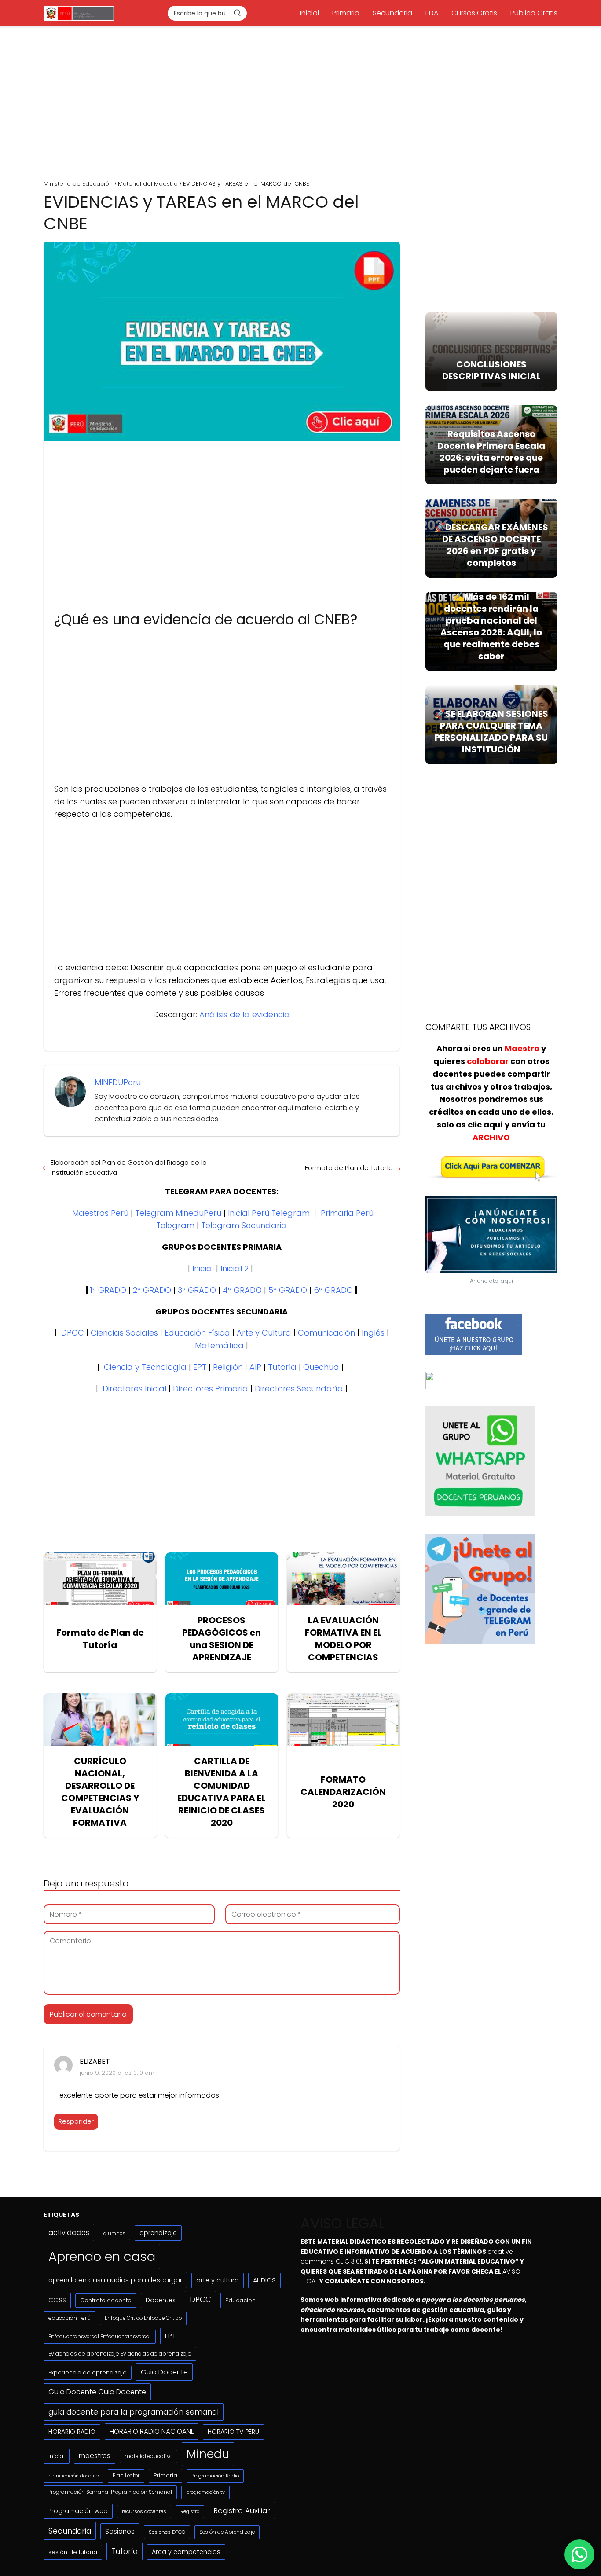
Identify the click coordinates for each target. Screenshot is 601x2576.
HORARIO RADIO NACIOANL (152, 2431)
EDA (432, 13)
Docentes (161, 2300)
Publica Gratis (534, 13)
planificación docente (73, 2476)
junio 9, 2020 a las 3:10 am (117, 2073)
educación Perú (70, 2318)
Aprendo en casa (102, 2256)
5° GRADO (288, 1290)
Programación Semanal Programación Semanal (110, 2492)
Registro (190, 2512)
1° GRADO (108, 1290)
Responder (76, 2121)
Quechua (321, 1367)
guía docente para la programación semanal (134, 2412)
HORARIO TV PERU (233, 2432)
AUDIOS (264, 2280)
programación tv (205, 2492)
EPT (200, 1367)
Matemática (219, 1345)
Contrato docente (106, 2300)
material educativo (148, 2456)
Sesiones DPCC (167, 2532)
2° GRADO (152, 1290)
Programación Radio (215, 2476)
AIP (255, 1367)
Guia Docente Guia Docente (97, 2392)
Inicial (310, 13)
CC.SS (57, 2300)
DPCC (73, 1333)
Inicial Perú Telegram (269, 1213)
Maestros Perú (100, 1213)
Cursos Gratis (474, 13)
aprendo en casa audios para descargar (115, 2280)
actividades (69, 2233)
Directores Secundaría (299, 1389)
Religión (228, 1367)
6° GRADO (333, 1290)
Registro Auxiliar (242, 2510)
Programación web (78, 2511)
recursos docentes (144, 2511)
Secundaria (392, 13)
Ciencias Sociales (124, 1333)
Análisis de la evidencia (245, 1015)
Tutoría (282, 1367)
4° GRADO (242, 1290)
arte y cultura (218, 2280)
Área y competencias (186, 2552)
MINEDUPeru (118, 1082)
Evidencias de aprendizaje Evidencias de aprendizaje (120, 2354)
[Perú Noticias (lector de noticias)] (456, 1387)
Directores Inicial (134, 1389)
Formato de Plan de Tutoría (349, 1168)
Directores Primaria (211, 1389)
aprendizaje (158, 2233)
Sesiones (120, 2531)
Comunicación (326, 1333)
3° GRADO (197, 1290)
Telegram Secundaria (244, 1225)
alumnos (114, 2233)
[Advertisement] (300, 100)
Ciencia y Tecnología (145, 1367)
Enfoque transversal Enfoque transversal (100, 2337)
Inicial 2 (235, 1268)
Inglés (373, 1333)
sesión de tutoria (73, 2552)
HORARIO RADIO (72, 2432)
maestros (95, 2456)
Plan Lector (126, 2476)
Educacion (240, 2300)
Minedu (208, 2454)
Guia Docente (164, 2372)
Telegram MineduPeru (178, 1213)
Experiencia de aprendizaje (88, 2372)
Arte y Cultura (264, 1333)
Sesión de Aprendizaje (227, 2532)
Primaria (346, 13)
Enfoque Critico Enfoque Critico (143, 2318)
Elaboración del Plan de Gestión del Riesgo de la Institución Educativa (129, 1167)
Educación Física (197, 1333)
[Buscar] (237, 13)
